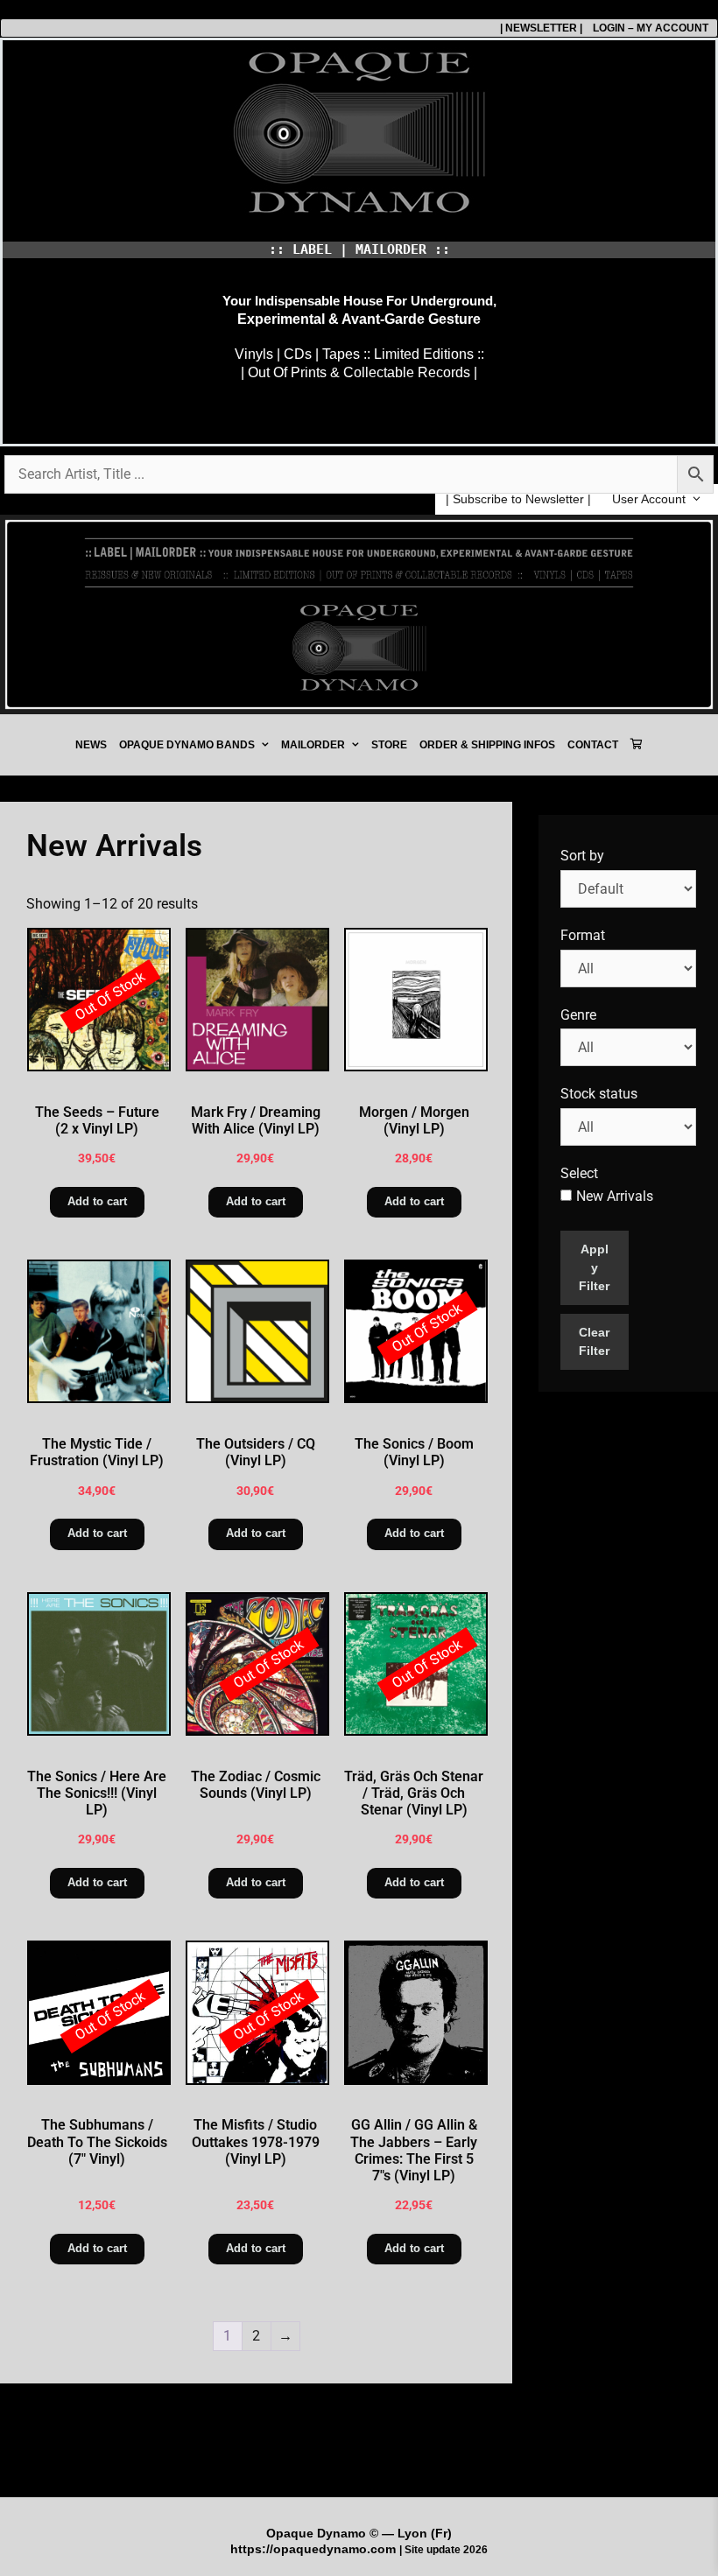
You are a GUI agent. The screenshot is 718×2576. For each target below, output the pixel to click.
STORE (389, 745)
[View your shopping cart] (637, 745)
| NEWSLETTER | (541, 28)
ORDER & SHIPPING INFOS (487, 745)
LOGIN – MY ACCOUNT (645, 28)
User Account (649, 499)
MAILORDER (313, 745)
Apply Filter (594, 1267)
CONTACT (593, 745)
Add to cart (97, 1201)
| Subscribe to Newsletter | (518, 499)
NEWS (91, 745)
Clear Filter (594, 1341)
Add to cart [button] (256, 1201)
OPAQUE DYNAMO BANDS (187, 745)
